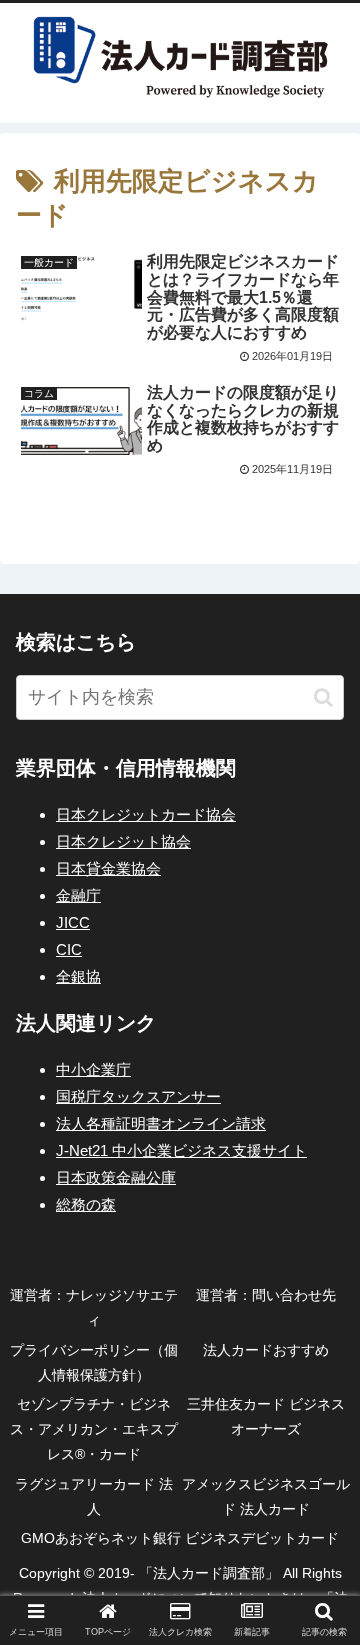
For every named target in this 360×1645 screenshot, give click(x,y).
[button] (323, 697)
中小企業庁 (93, 1069)
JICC (73, 922)
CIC (69, 949)
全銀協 (78, 976)
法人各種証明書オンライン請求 (161, 1123)
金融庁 (78, 895)
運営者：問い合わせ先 (266, 1295)
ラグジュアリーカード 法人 (94, 1496)
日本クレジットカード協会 (146, 814)
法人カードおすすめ (266, 1350)
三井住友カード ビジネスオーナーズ (266, 1416)
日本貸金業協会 (108, 868)
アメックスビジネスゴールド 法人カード (266, 1496)
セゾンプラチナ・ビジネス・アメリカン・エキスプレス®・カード (94, 1429)
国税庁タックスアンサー (138, 1096)
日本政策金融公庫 (116, 1177)
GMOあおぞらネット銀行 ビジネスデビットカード (180, 1538)
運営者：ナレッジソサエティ (94, 1307)
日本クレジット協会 (123, 841)
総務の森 (86, 1204)
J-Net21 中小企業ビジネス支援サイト (181, 1150)
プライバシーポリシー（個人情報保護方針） (94, 1362)
